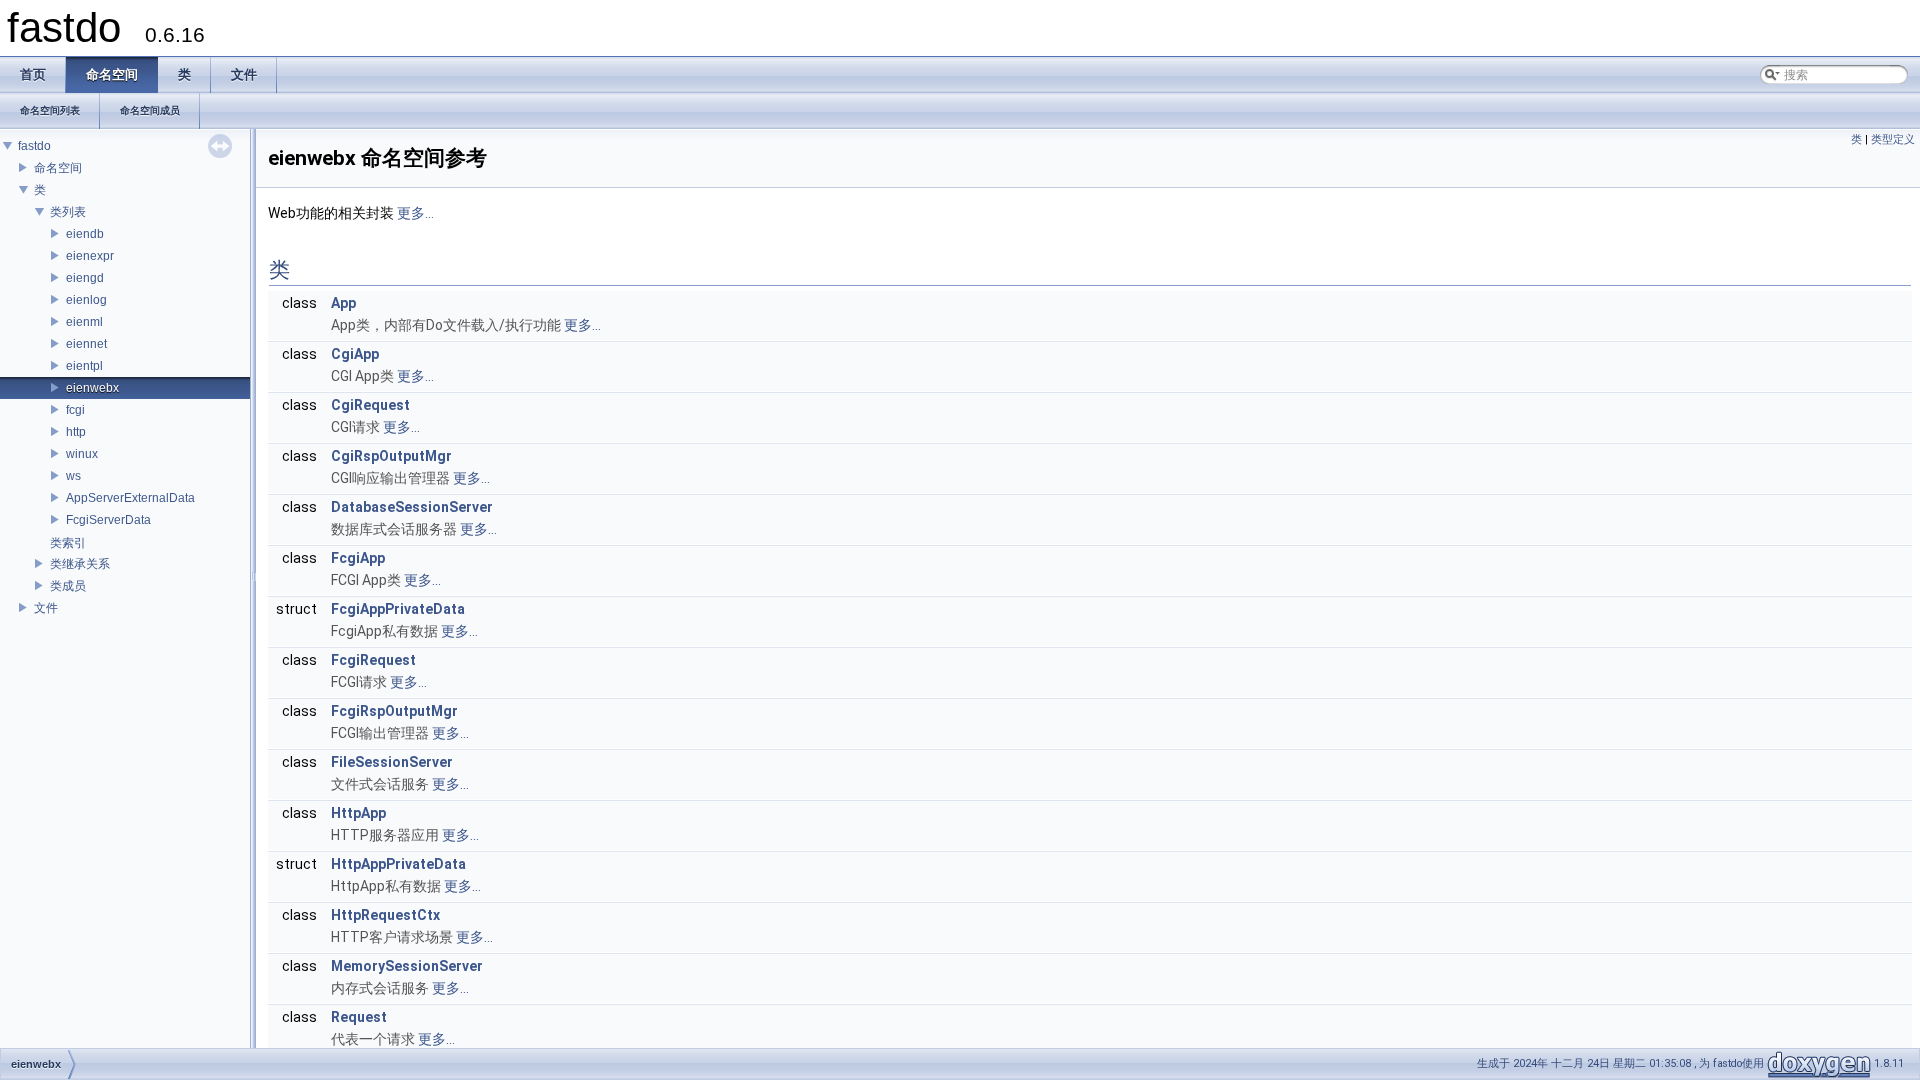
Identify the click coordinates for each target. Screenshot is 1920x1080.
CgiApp (355, 354)
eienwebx (92, 388)
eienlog (86, 300)
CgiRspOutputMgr (391, 456)
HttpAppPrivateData (398, 864)
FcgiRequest (373, 660)
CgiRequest (370, 405)
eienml (84, 322)
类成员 (68, 586)
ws (73, 476)
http (76, 432)
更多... (415, 213)
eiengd (85, 278)
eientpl (84, 366)
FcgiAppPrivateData (398, 609)
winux (82, 454)
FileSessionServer (392, 762)
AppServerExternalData (130, 498)
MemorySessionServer (407, 966)
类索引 (68, 543)
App (343, 303)
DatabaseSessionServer (412, 507)
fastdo (34, 146)
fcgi (75, 410)
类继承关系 (80, 564)
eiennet (86, 344)
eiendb (85, 234)
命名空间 (58, 168)
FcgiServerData (108, 520)
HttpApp (358, 813)
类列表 (68, 212)
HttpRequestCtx (385, 915)
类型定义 (1893, 139)
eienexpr (90, 256)
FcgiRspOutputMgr (394, 711)
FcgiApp (358, 558)
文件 (46, 608)
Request (359, 1017)
